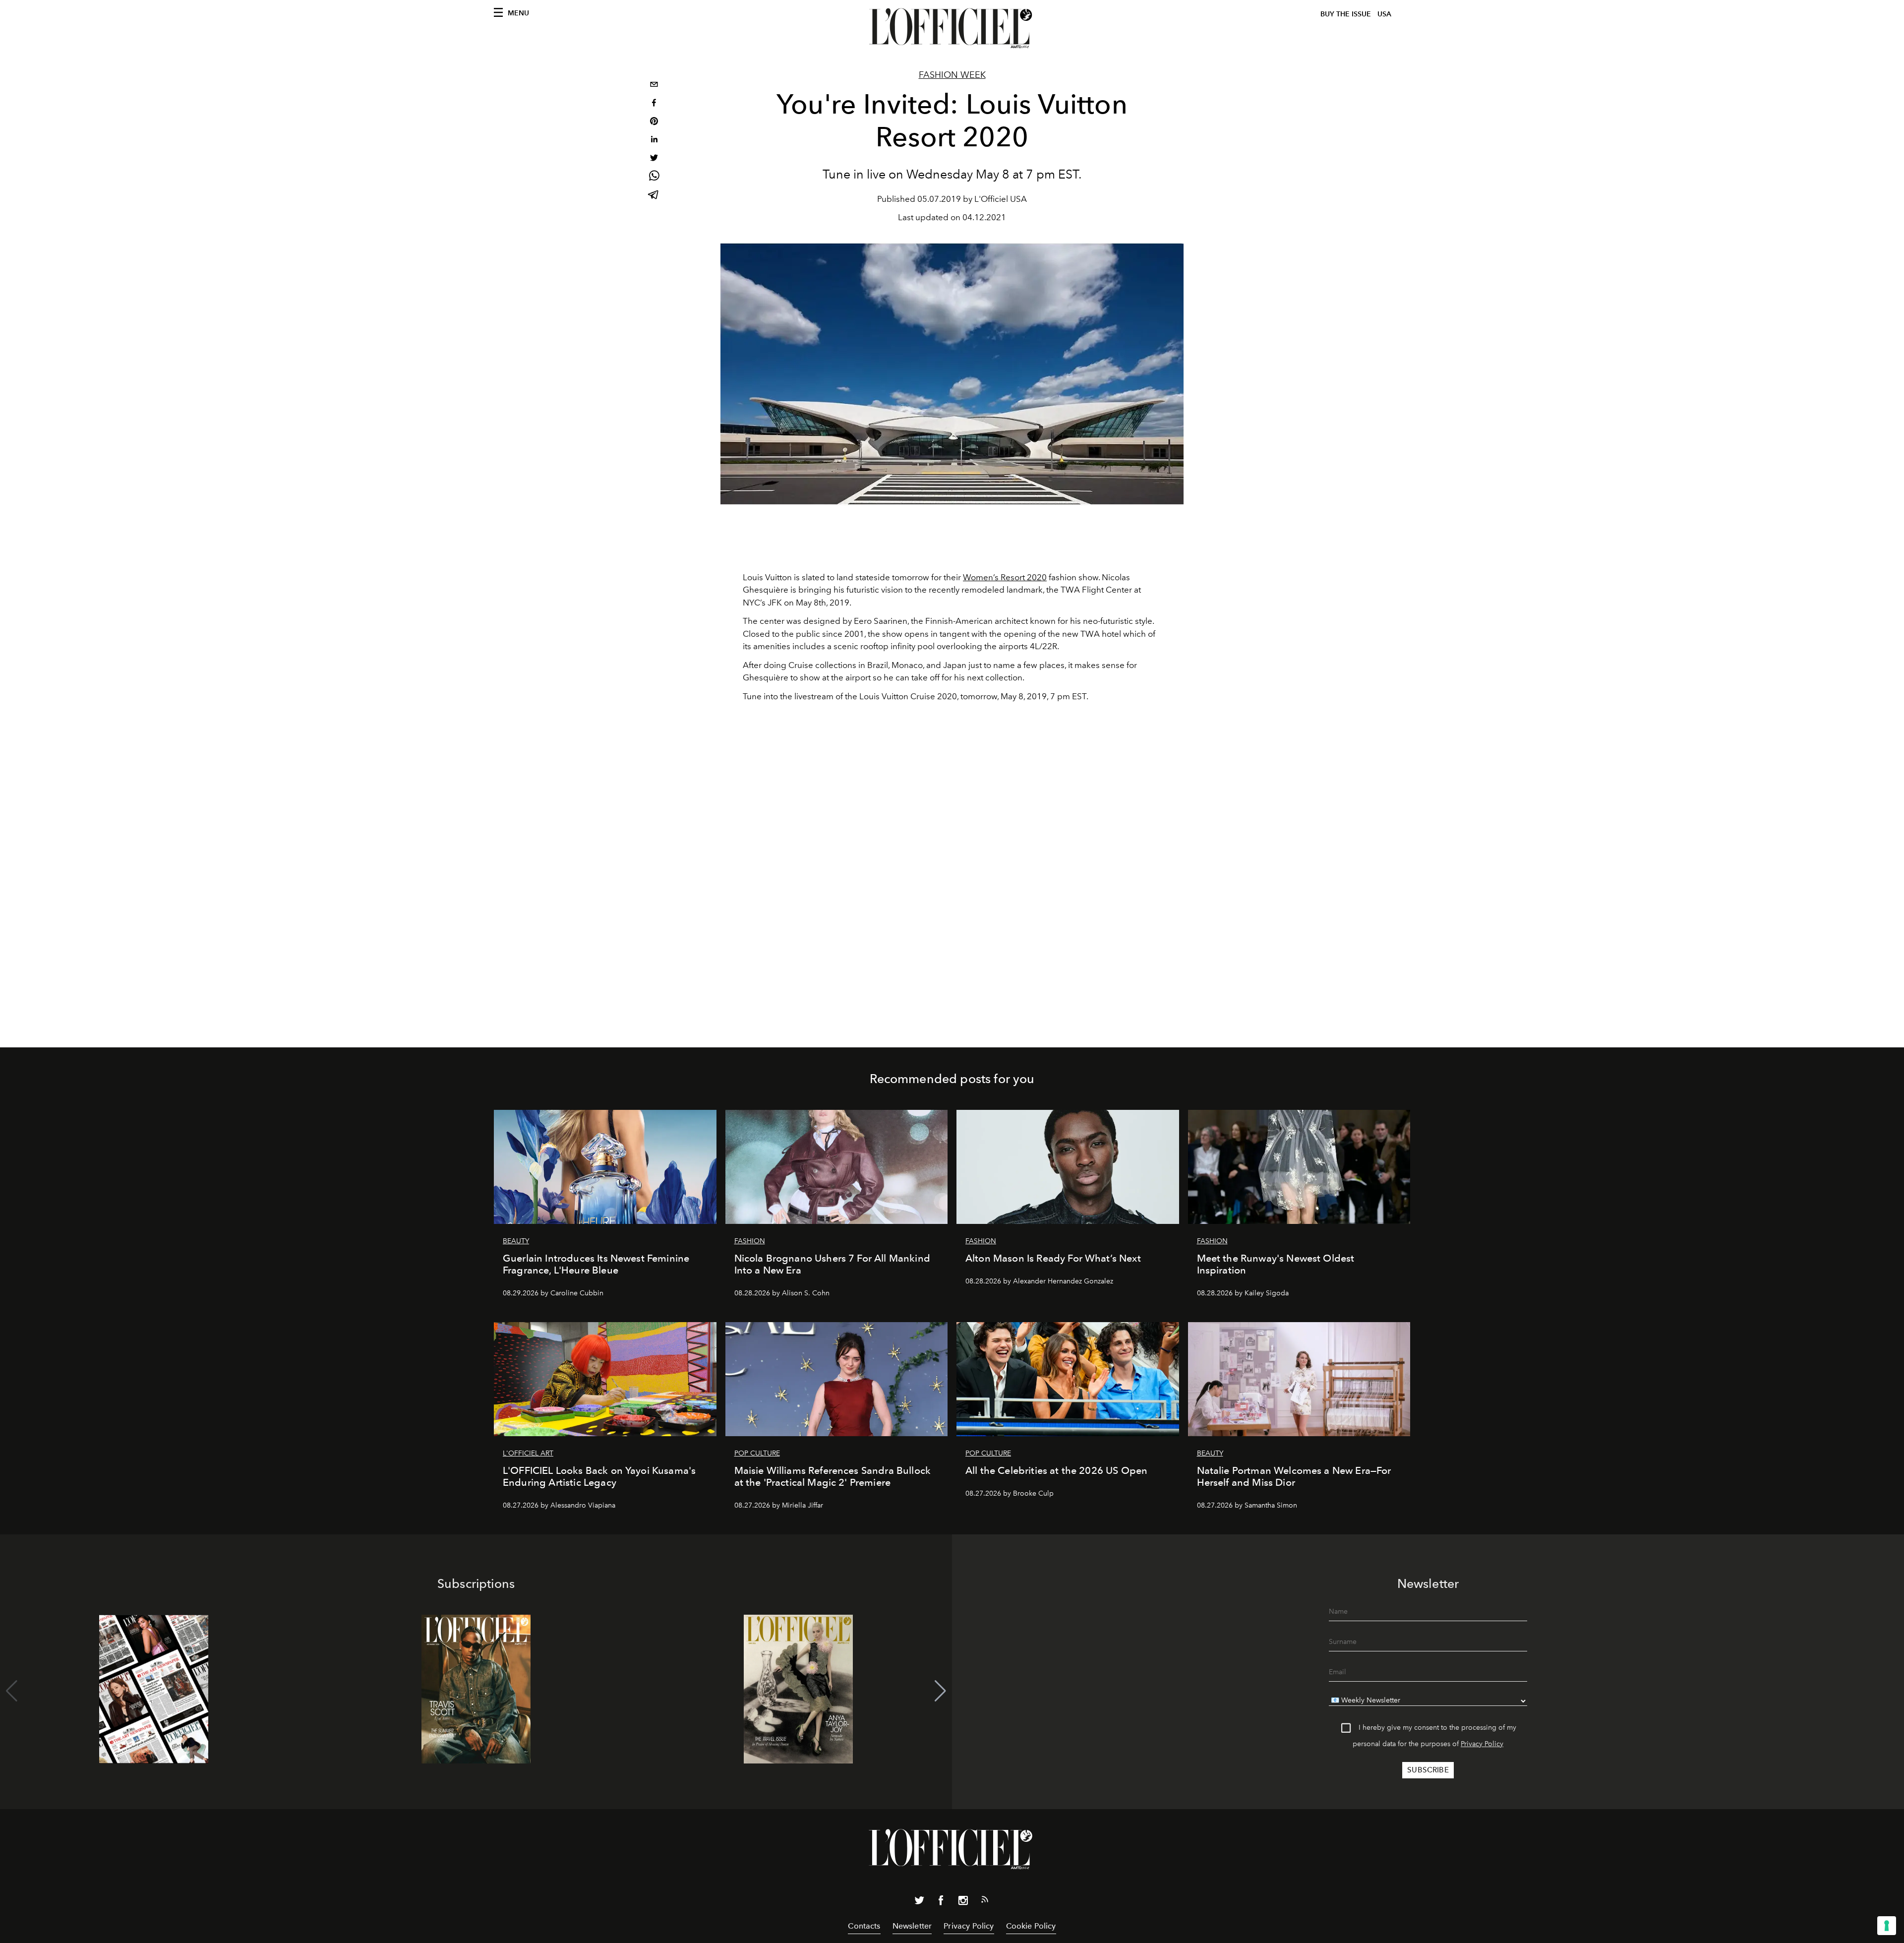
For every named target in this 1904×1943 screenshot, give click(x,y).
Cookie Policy (1031, 1926)
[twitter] (654, 159)
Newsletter (912, 1926)
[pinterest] (654, 122)
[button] (940, 1691)
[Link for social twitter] (919, 1902)
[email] (654, 86)
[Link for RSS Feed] (985, 1901)
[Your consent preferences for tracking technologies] (1887, 1926)
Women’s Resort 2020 (1005, 577)
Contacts (864, 1926)
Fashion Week (952, 75)
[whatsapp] (654, 177)
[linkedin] (654, 141)
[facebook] (654, 104)
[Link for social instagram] (963, 1902)
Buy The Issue (1346, 14)
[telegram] (654, 196)
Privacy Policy (1482, 1744)
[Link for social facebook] (941, 1902)
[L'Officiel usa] (952, 28)
